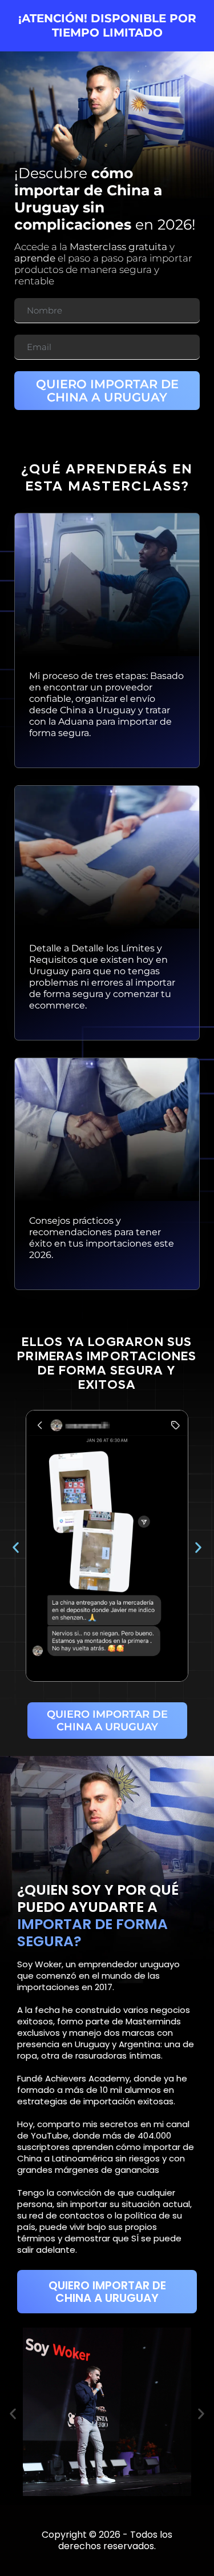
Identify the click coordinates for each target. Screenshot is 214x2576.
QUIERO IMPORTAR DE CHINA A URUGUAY (107, 391)
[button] (16, 1548)
